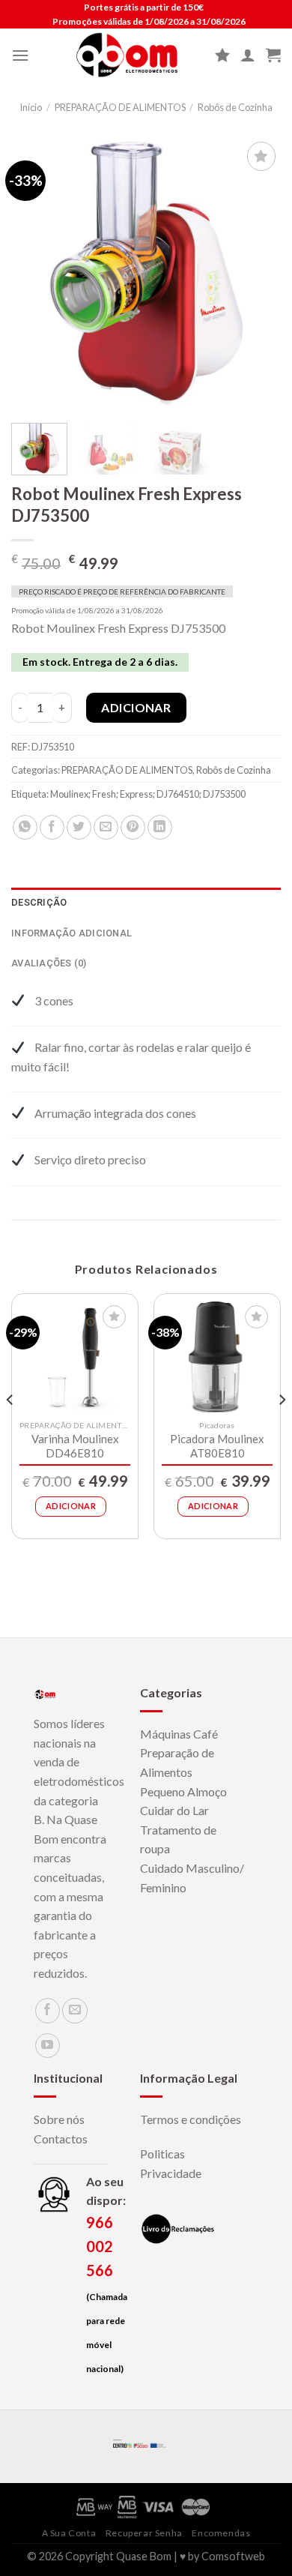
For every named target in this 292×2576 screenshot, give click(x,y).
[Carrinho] (273, 55)
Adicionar (136, 707)
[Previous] (35, 273)
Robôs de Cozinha (235, 107)
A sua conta (69, 2533)
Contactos (61, 2139)
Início (31, 107)
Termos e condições (191, 2119)
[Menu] (20, 55)
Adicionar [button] (71, 1506)
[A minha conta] (248, 55)
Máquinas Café (179, 1734)
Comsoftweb (233, 2556)
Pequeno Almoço (183, 1791)
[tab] (146, 903)
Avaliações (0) (49, 963)
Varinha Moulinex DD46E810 (75, 1446)
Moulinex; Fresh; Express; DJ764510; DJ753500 (148, 794)
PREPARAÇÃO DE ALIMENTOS (120, 107)
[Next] (257, 273)
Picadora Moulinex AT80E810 (217, 1446)
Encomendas (221, 2533)
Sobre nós (59, 2119)
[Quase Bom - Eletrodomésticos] (127, 55)
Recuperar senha (144, 2533)
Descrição (39, 902)
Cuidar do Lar (174, 1810)
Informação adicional (72, 933)
